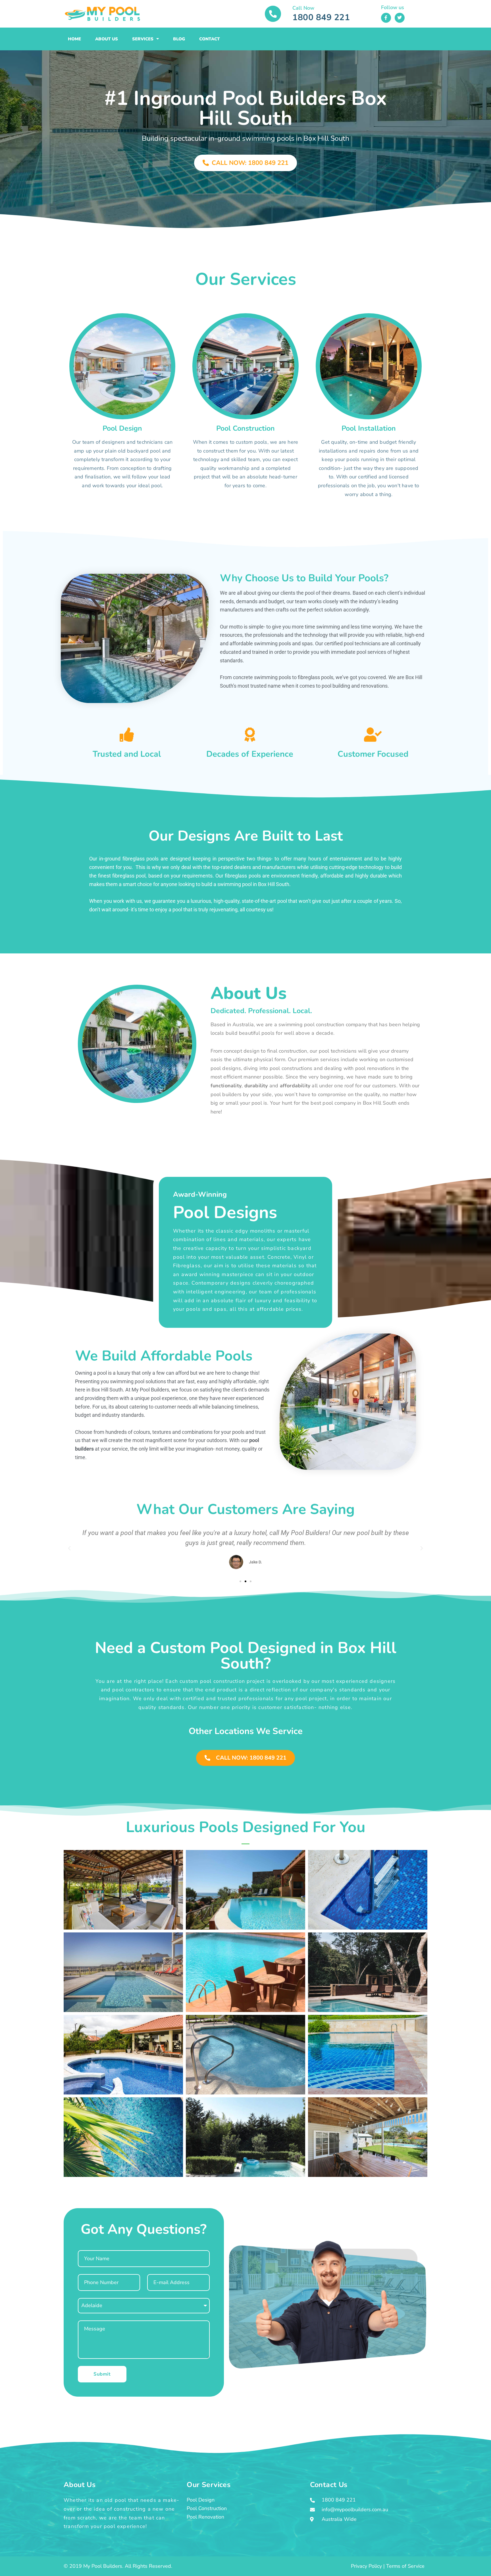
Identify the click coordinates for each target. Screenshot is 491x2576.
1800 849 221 (321, 17)
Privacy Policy (366, 2566)
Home (74, 39)
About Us (107, 39)
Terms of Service (405, 2566)
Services (143, 39)
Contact (210, 39)
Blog (179, 39)
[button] (69, 1548)
